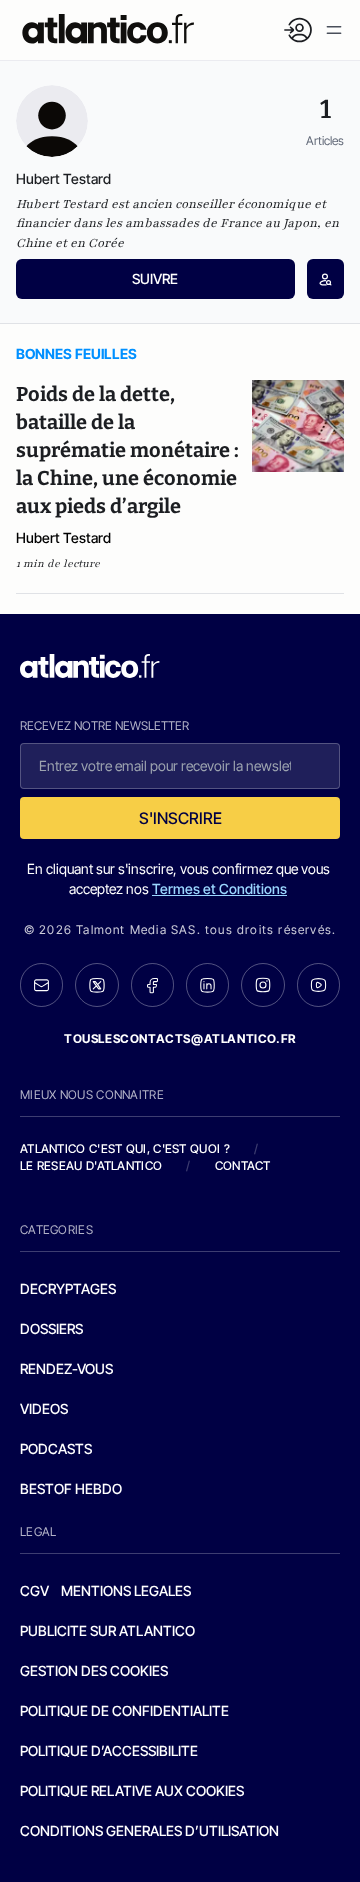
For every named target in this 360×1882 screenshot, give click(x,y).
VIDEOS (44, 1408)
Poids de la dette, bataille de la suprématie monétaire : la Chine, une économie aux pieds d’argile (127, 450)
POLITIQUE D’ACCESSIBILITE (109, 1750)
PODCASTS (56, 1448)
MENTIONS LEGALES (126, 1590)
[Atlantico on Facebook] (152, 985)
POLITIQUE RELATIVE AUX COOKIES (132, 1790)
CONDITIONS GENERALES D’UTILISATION (149, 1830)
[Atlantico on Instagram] (262, 984)
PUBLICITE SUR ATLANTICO (107, 1630)
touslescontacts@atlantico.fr (180, 1038)
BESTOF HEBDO (71, 1488)
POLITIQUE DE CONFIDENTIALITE (124, 1710)
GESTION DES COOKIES (94, 1670)
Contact (243, 1165)
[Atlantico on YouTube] (318, 984)
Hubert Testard (63, 537)
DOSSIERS (51, 1328)
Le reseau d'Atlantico (91, 1165)
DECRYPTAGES (68, 1288)
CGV (34, 1590)
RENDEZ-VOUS (66, 1368)
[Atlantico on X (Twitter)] (96, 985)
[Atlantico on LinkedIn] (207, 985)
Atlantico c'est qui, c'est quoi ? (125, 1148)
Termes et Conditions (219, 888)
